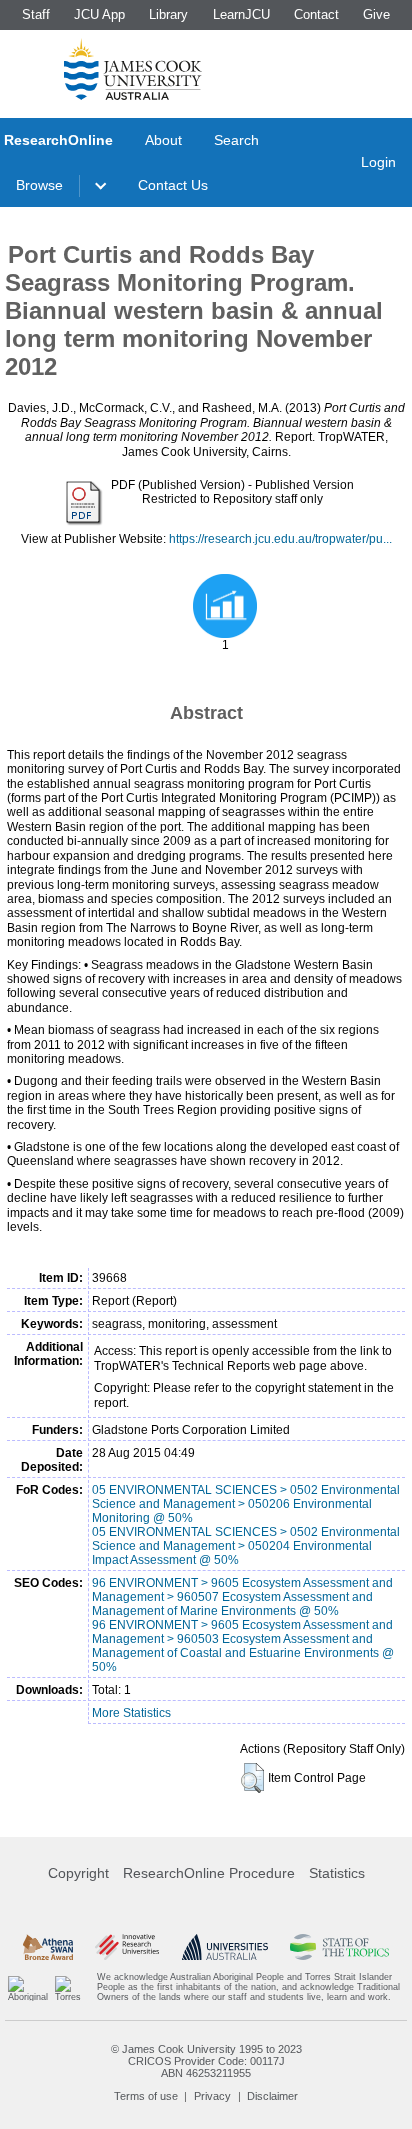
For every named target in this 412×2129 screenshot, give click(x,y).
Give (376, 14)
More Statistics (131, 1713)
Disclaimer (272, 2096)
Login (378, 162)
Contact (316, 14)
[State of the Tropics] (339, 1947)
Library (168, 14)
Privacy (212, 2096)
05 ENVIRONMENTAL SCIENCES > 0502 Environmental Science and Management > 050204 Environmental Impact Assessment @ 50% (246, 1546)
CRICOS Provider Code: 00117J (206, 2061)
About (163, 140)
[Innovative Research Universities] (127, 1947)
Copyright (78, 1873)
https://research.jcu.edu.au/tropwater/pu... (280, 539)
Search (236, 140)
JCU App (99, 14)
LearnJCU (241, 14)
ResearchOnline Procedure (209, 1873)
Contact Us (173, 185)
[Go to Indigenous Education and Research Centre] (28, 1987)
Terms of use (146, 2096)
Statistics (337, 1873)
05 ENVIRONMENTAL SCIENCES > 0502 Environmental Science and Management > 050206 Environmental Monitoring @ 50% (246, 1504)
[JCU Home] (133, 69)
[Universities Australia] (225, 1947)
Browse (39, 185)
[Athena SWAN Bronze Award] (48, 1947)
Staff (36, 14)
